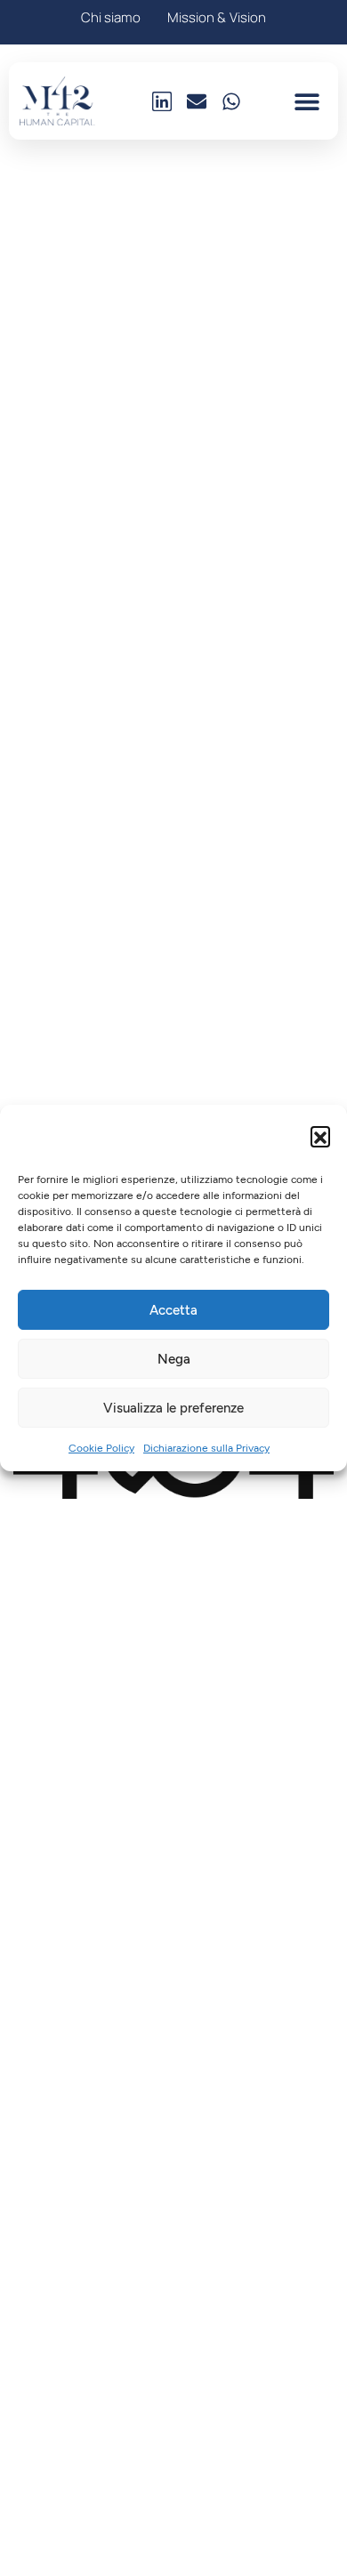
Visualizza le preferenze (173, 1408)
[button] (320, 1136)
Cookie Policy (101, 1448)
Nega (174, 1359)
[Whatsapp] (231, 101)
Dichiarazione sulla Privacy (206, 1448)
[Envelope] (197, 101)
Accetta (173, 1310)
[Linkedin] (162, 101)
